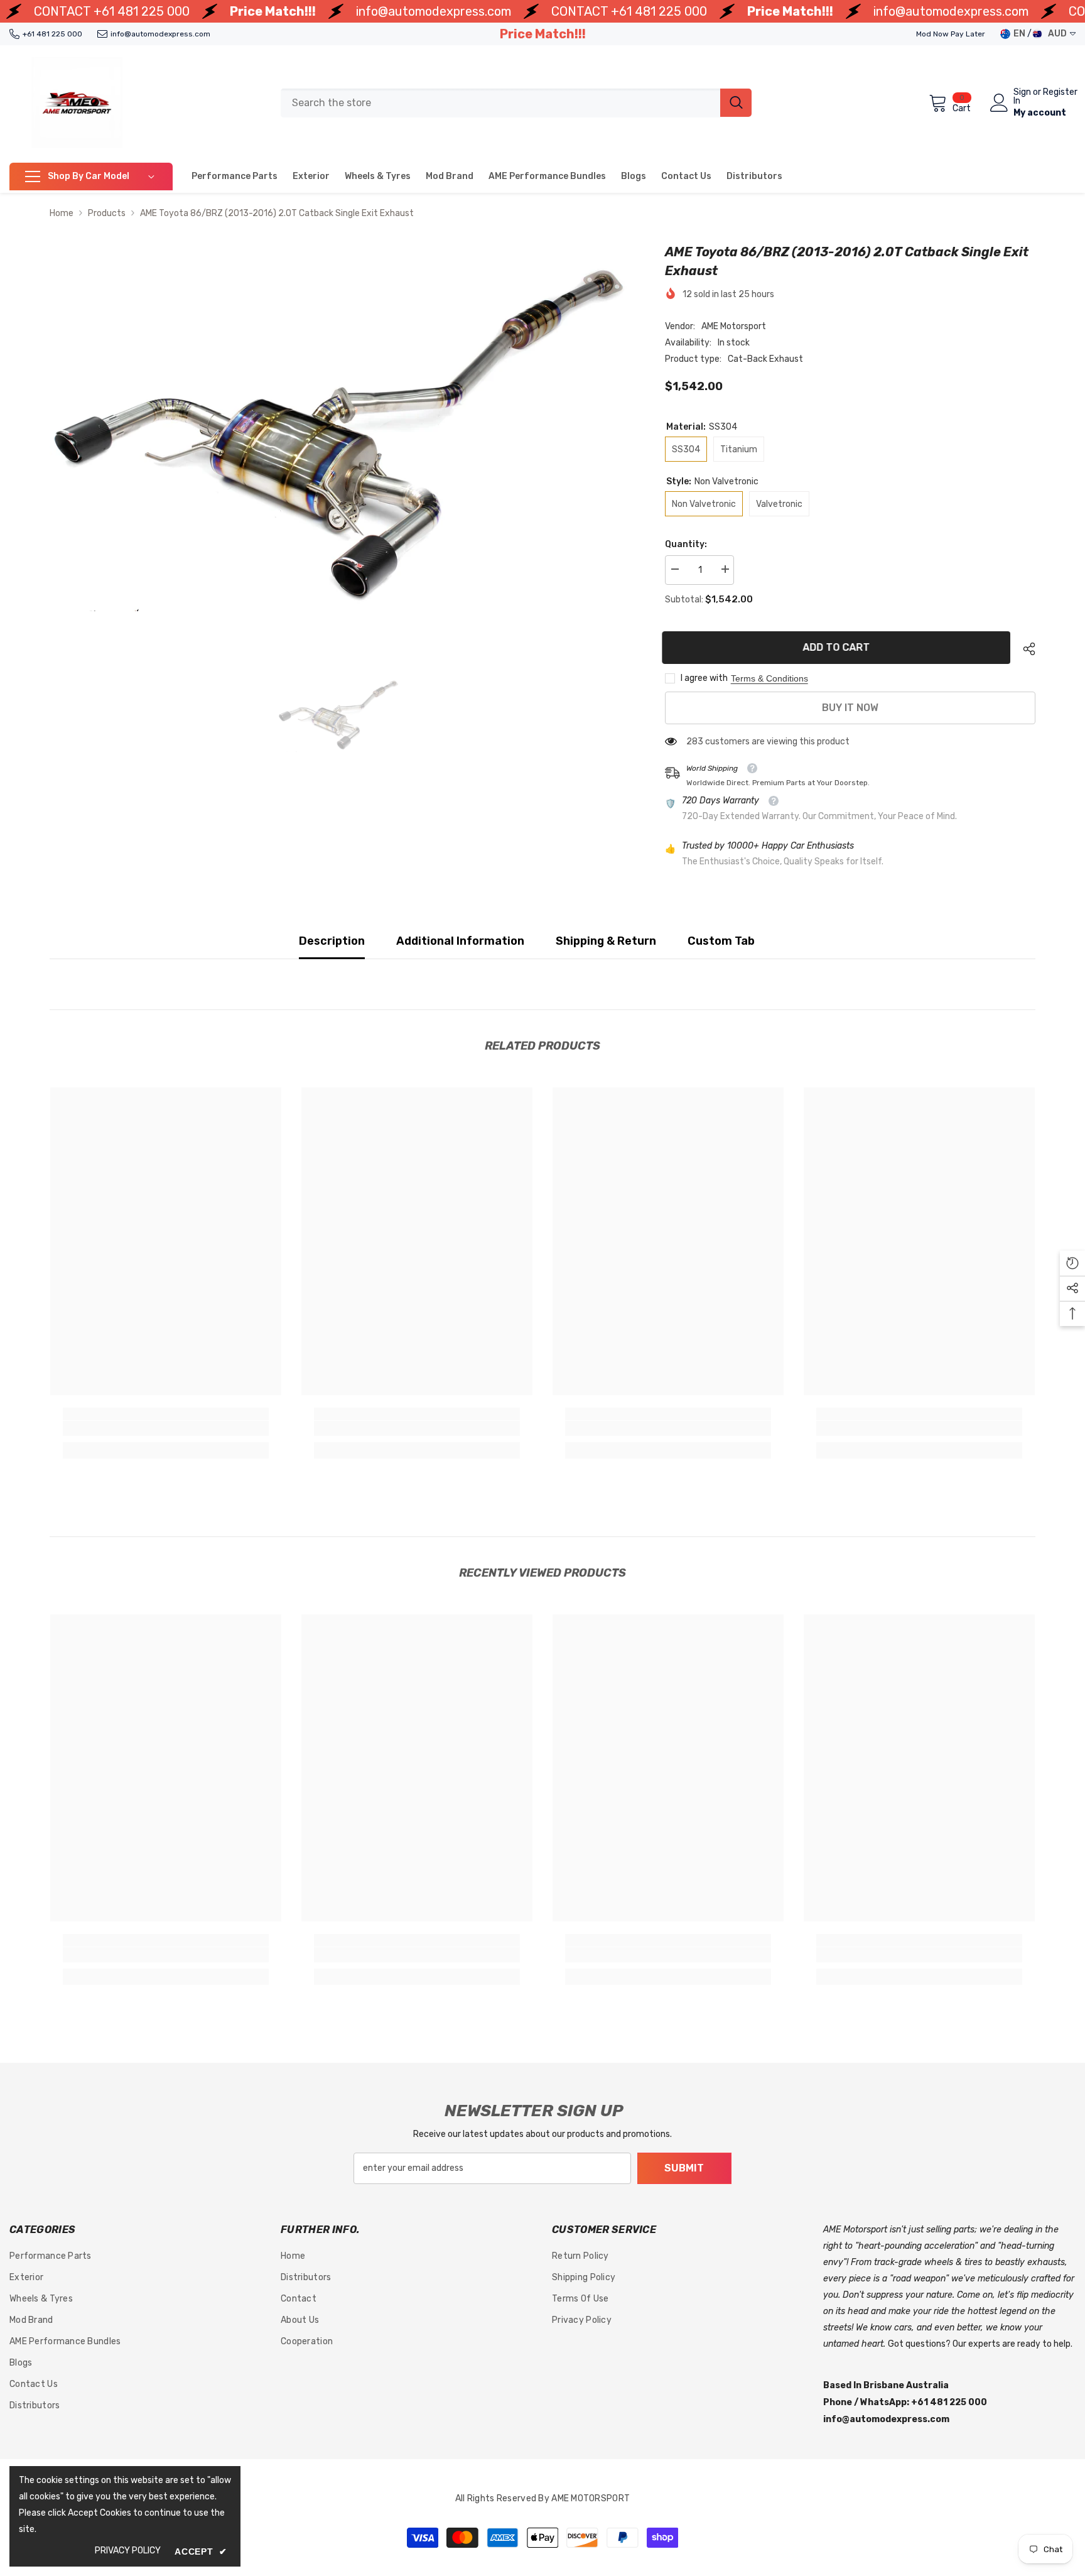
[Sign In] (999, 103)
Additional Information (460, 941)
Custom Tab (721, 941)
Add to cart (839, 647)
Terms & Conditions (769, 678)
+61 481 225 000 (142, 11)
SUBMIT (684, 2168)
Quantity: (686, 544)
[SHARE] (1024, 649)
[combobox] (500, 103)
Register (1060, 93)
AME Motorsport (734, 326)
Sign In (1022, 97)
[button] (1072, 1263)
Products (107, 213)
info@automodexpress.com (434, 11)
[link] (166, 1428)
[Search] (516, 103)
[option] (338, 427)
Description (332, 941)
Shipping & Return (606, 941)
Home (62, 213)
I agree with (704, 678)
